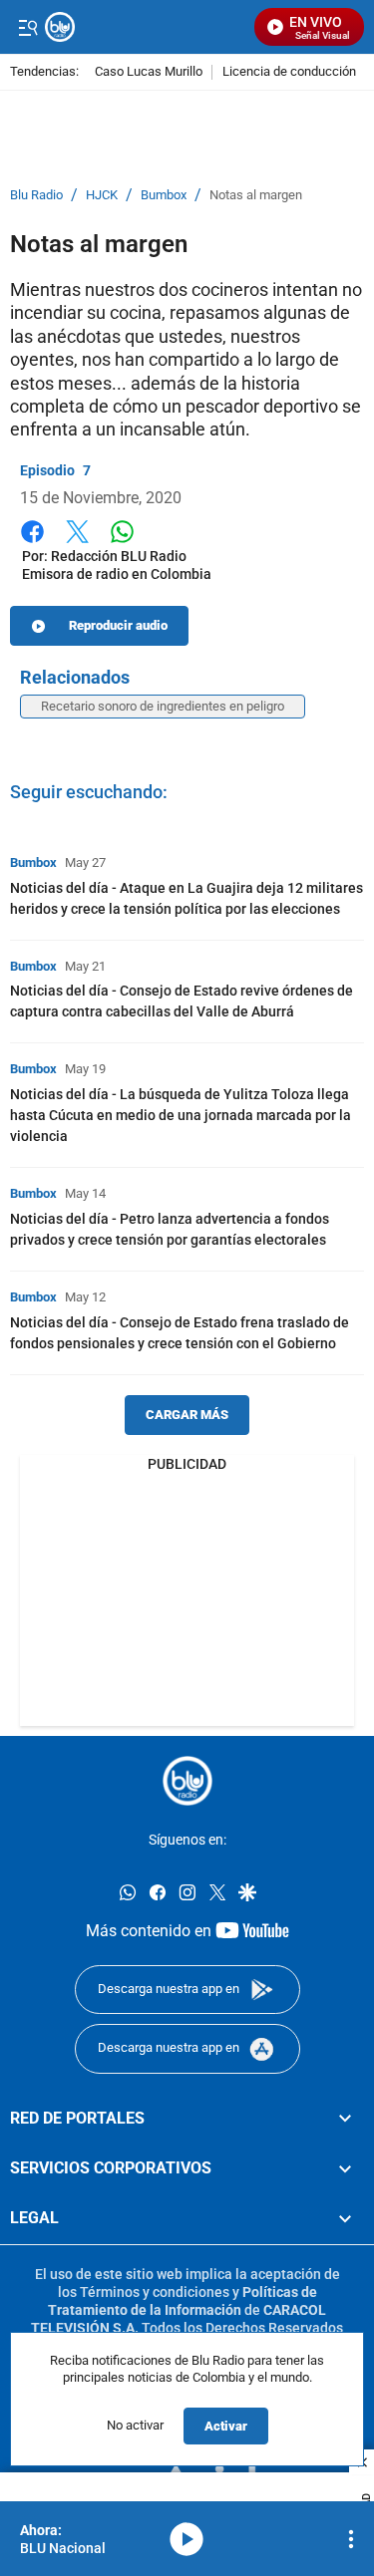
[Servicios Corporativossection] (345, 2168)
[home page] (187, 1781)
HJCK (102, 195)
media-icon (187, 2539)
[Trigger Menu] (27, 27)
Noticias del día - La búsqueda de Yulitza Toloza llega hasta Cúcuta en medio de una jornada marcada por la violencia (181, 1115)
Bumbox (164, 195)
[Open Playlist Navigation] (351, 2539)
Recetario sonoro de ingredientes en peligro (163, 706)
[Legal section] (345, 2218)
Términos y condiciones (155, 2291)
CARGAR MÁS (187, 1415)
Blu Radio (36, 195)
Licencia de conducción (289, 72)
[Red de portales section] (345, 2118)
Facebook (32, 544)
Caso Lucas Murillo (149, 72)
